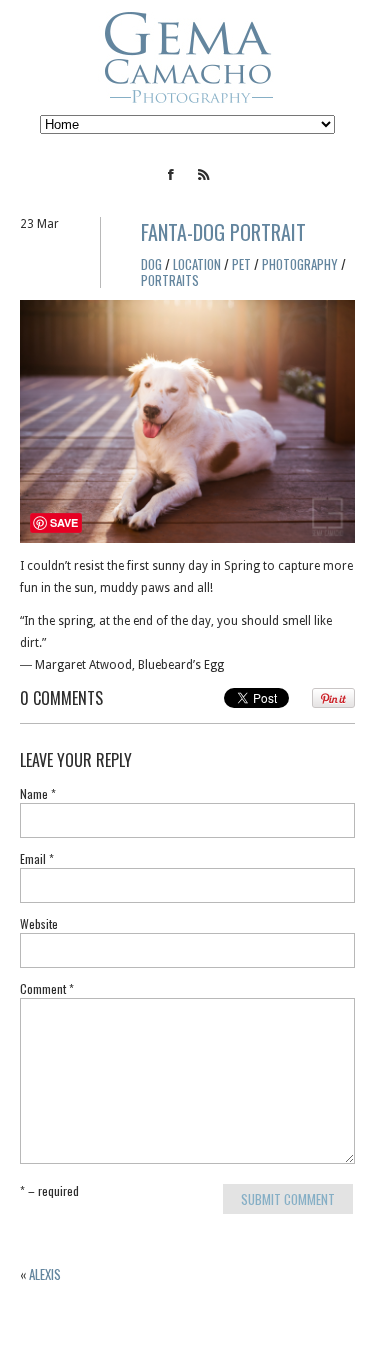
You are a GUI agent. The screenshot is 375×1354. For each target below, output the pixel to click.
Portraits (170, 280)
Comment (47, 990)
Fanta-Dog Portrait (223, 232)
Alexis (45, 1274)
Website (39, 925)
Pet (241, 264)
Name (38, 795)
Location (197, 264)
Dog (151, 264)
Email (37, 860)
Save (64, 522)
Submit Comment (288, 1199)
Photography (300, 264)
